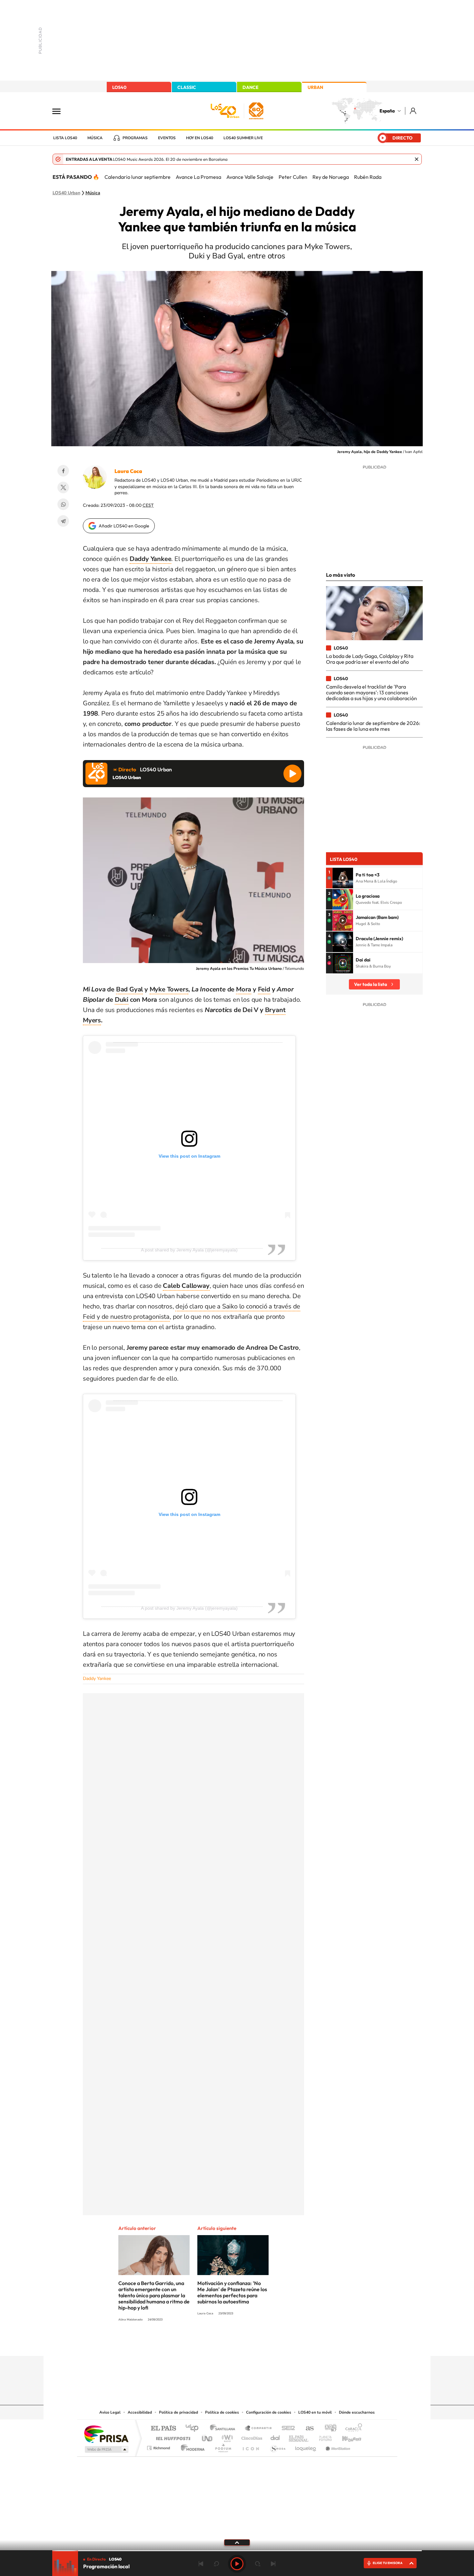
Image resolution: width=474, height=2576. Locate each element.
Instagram (198, 2343)
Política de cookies (222, 2412)
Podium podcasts (223, 2446)
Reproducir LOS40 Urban (292, 774)
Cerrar (417, 159)
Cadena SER (286, 2429)
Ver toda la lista (370, 984)
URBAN (315, 87)
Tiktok (211, 2343)
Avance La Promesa (198, 177)
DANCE (251, 87)
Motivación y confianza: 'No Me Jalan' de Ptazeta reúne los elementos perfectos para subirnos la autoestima (232, 2292)
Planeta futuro (323, 2437)
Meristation (337, 2446)
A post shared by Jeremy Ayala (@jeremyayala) (189, 1250)
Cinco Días (251, 2437)
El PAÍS (163, 2429)
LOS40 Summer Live (243, 138)
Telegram (63, 521)
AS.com (307, 2429)
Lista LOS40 (65, 138)
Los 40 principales (194, 2429)
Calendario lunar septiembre (138, 177)
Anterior (201, 2564)
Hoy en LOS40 (200, 138)
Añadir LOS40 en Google (124, 526)
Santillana (224, 2429)
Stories (276, 2343)
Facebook (63, 471)
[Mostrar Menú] (61, 111)
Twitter (63, 487)
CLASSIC (187, 87)
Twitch (263, 2343)
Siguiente (273, 2564)
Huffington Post (172, 2437)
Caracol (352, 2429)
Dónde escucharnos (357, 2412)
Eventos (167, 138)
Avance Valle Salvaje (250, 177)
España (387, 111)
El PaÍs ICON (251, 2446)
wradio (226, 2437)
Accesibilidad (140, 2412)
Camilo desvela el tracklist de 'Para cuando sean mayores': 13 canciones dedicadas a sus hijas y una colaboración (371, 693)
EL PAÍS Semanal (299, 2437)
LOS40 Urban (66, 193)
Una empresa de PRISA (106, 2434)
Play (237, 2564)
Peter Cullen (293, 177)
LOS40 (119, 87)
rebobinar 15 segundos (216, 2564)
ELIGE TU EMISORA (388, 2563)
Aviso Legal (110, 2412)
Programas (135, 138)
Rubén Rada (368, 177)
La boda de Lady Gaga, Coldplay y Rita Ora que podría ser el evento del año (370, 659)
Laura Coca (128, 471)
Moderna (191, 2446)
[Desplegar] (237, 2542)
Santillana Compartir (259, 2429)
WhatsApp (63, 504)
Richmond (159, 2446)
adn (328, 2429)
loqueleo (306, 2446)
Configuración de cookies (269, 2412)
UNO (208, 2437)
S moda (277, 2446)
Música (95, 138)
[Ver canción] (343, 878)
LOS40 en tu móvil (315, 2412)
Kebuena (346, 2437)
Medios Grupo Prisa (106, 2449)
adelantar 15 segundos (258, 2564)
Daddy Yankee (97, 1679)
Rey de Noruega (331, 177)
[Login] (414, 111)
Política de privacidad (178, 2412)
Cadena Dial (275, 2437)
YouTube (224, 2343)
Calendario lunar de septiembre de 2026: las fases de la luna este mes (373, 726)
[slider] (237, 2551)
